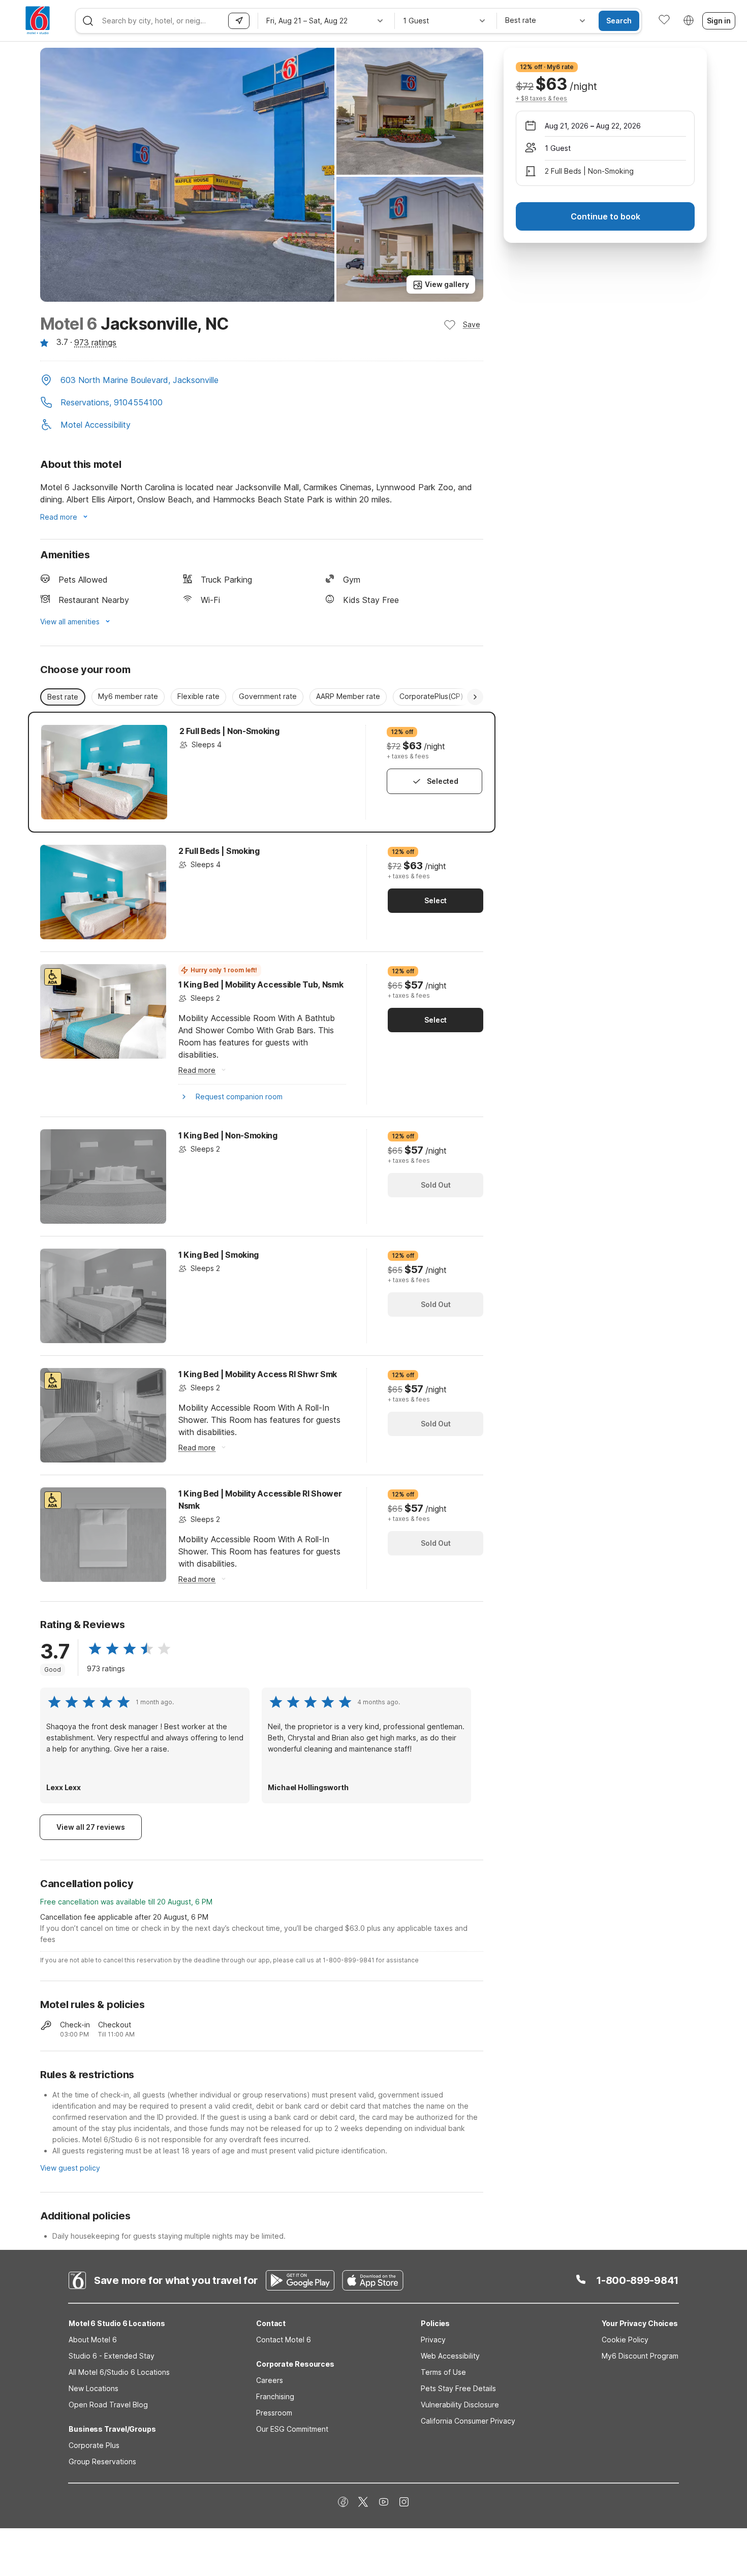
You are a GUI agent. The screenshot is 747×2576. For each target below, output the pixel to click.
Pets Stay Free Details (458, 2388)
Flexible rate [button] (198, 696)
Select (435, 900)
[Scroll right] (475, 697)
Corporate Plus (94, 2445)
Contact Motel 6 (284, 2340)
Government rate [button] (268, 696)
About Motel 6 (93, 2340)
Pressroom (274, 2413)
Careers (270, 2380)
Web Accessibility (450, 2356)
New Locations (94, 2388)
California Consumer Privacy (468, 2421)
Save (472, 324)
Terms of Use (443, 2372)
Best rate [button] (63, 697)
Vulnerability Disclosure (460, 2405)
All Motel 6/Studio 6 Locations (119, 2372)
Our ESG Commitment (292, 2429)
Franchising (275, 2396)
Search (619, 21)
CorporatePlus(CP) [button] (431, 696)
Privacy (433, 2340)
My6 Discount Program (640, 2356)
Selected (443, 781)
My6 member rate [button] (128, 696)
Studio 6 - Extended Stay (112, 2356)
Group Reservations (102, 2461)
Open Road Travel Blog (108, 2405)
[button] (262, 381)
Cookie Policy (625, 2340)
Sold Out (436, 1185)
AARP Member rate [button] (348, 696)
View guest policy (70, 2168)
